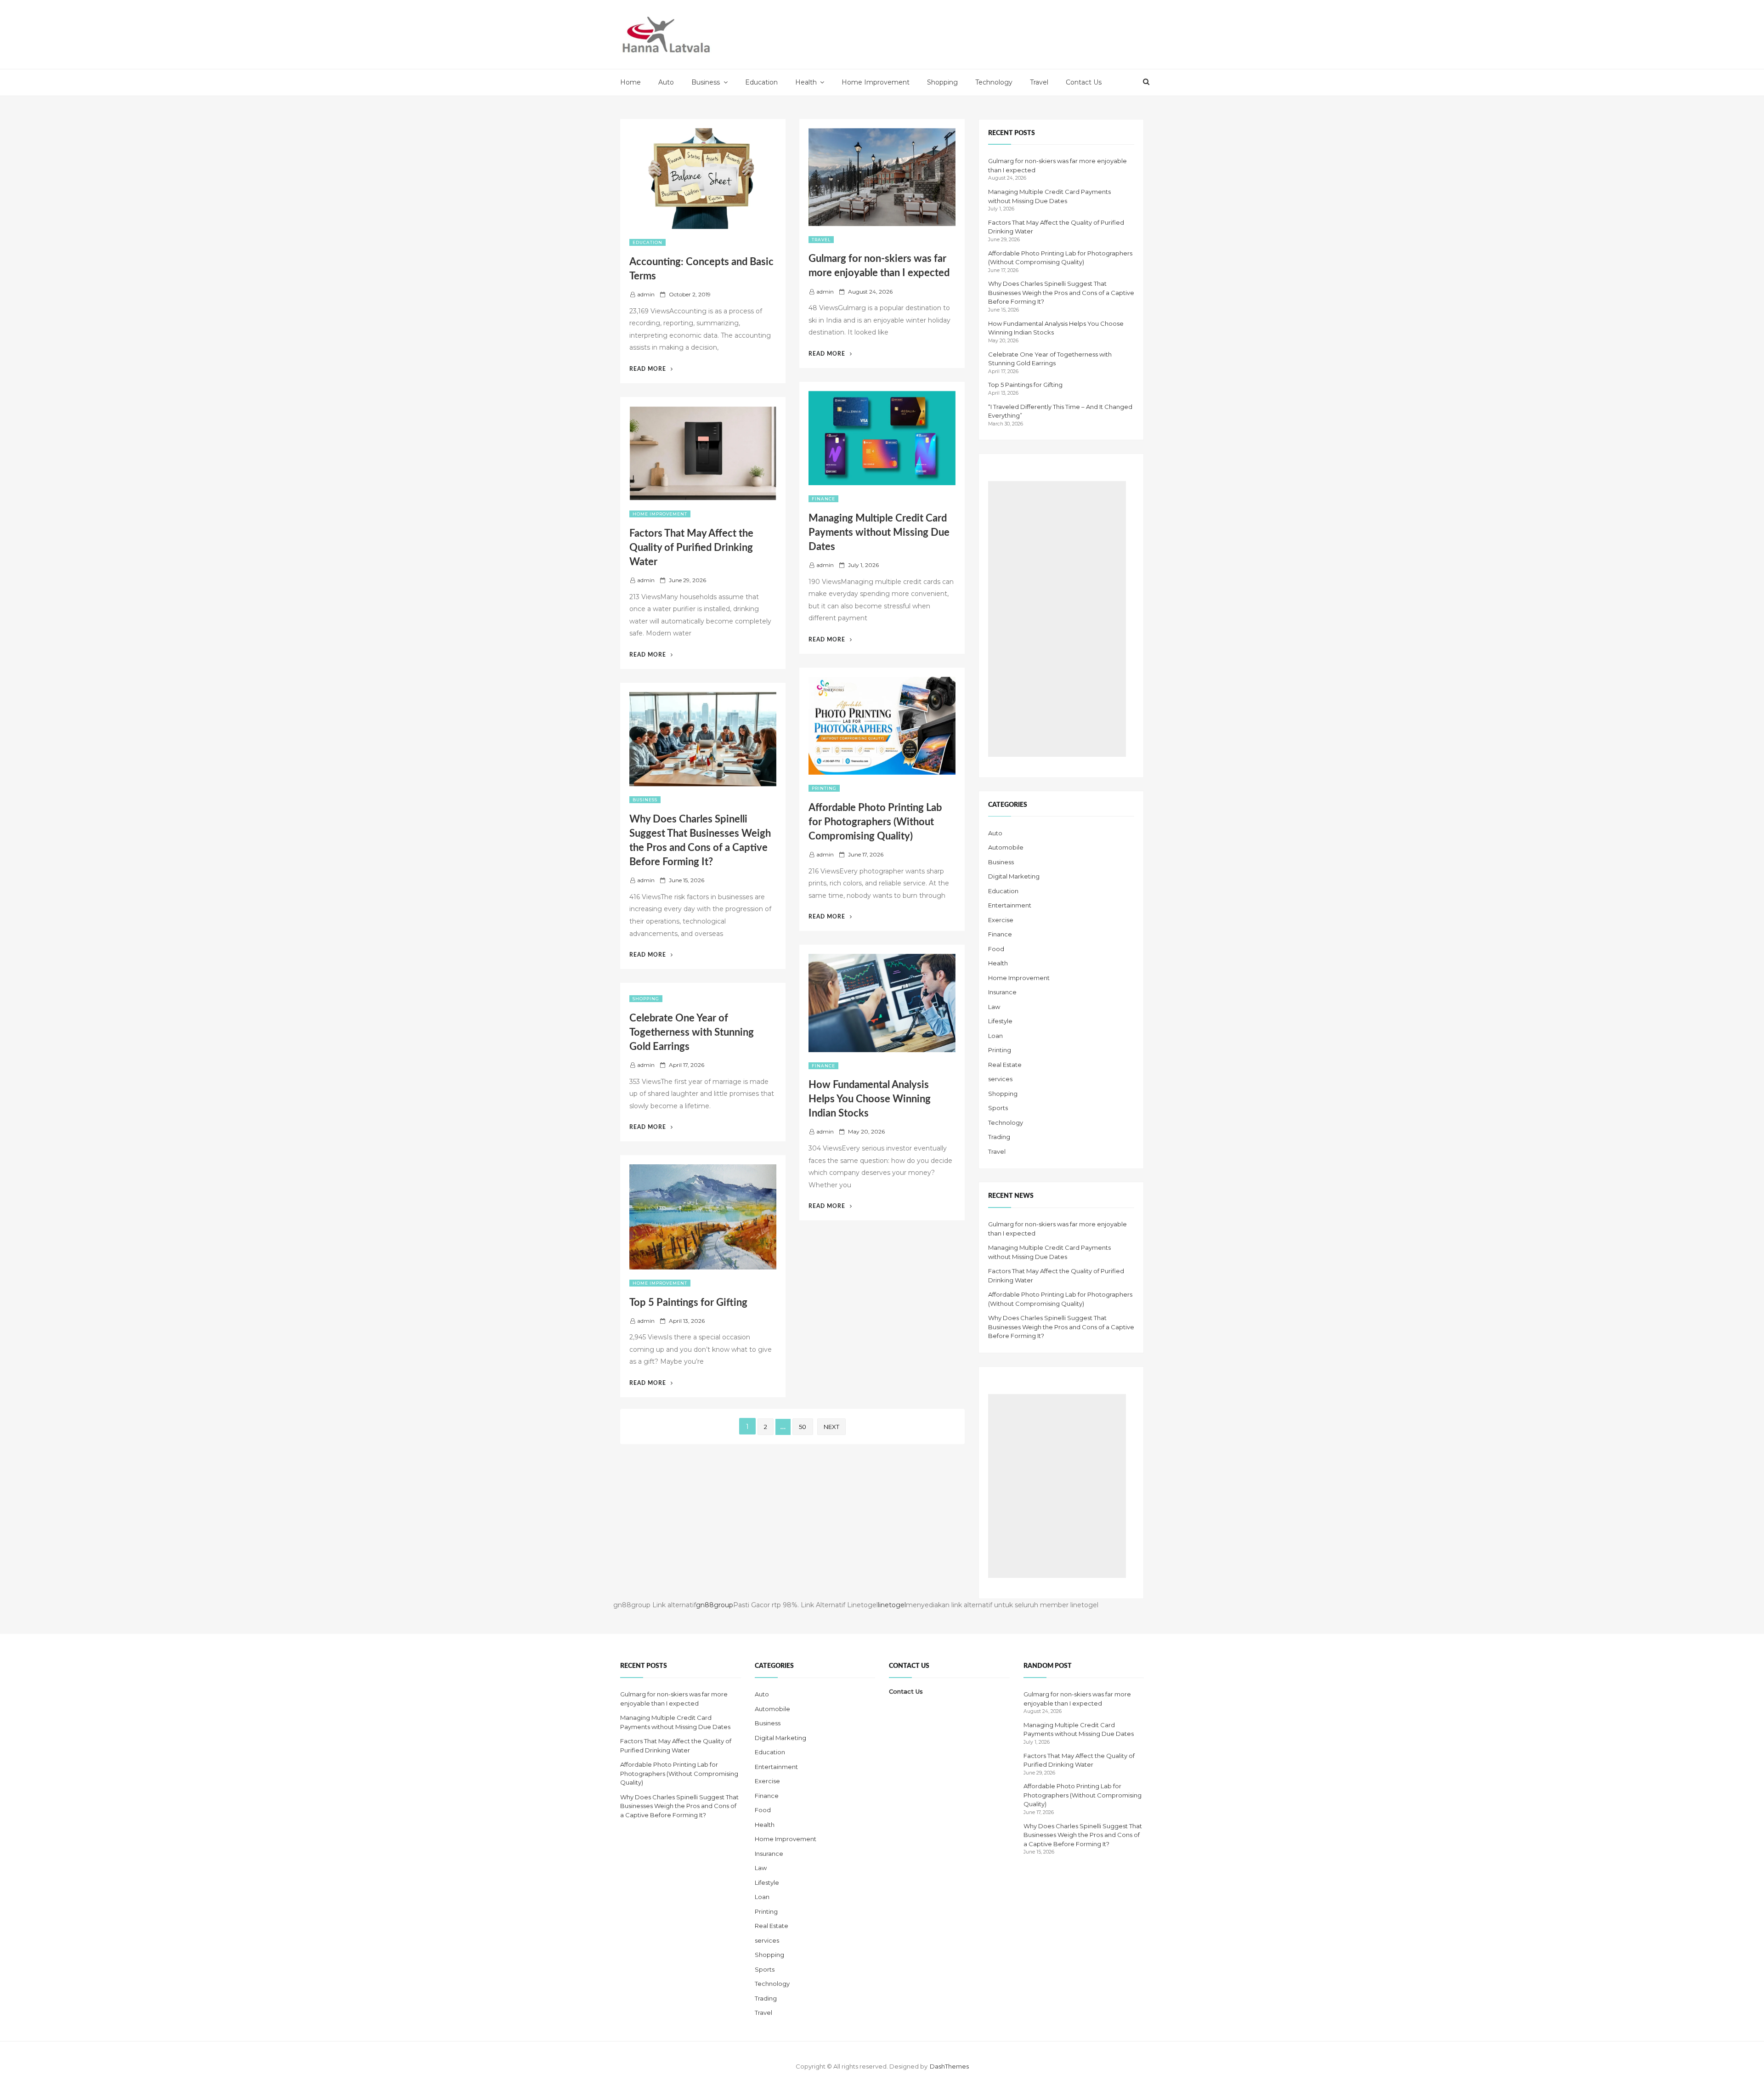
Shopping (942, 82)
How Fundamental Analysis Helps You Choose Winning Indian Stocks (870, 1099)
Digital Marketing (1014, 876)
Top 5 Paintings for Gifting (688, 1303)
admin (646, 294)
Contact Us (1084, 82)
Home (630, 82)
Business (706, 82)
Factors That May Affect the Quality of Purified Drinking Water (691, 548)
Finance (823, 499)
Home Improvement (876, 82)
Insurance (1002, 992)
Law (994, 1007)
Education (761, 82)
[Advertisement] (1057, 619)
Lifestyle (1000, 1021)
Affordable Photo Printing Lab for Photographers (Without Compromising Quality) (875, 822)
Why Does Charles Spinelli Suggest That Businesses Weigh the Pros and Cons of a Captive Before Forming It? (1061, 292)
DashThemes (949, 2066)
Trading (999, 1137)
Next (831, 1427)
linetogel (892, 1605)
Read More (651, 369)
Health (806, 82)
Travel (1039, 82)
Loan (995, 1036)
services (1000, 1079)
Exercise (1001, 920)
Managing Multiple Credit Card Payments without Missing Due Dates (879, 533)
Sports (998, 1108)
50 (803, 1427)
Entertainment (1010, 905)
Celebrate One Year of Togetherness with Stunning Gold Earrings (692, 1032)
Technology (994, 82)
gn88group (715, 1605)
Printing (824, 788)
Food (996, 949)
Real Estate (1005, 1065)
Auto (666, 82)
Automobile (1006, 847)
